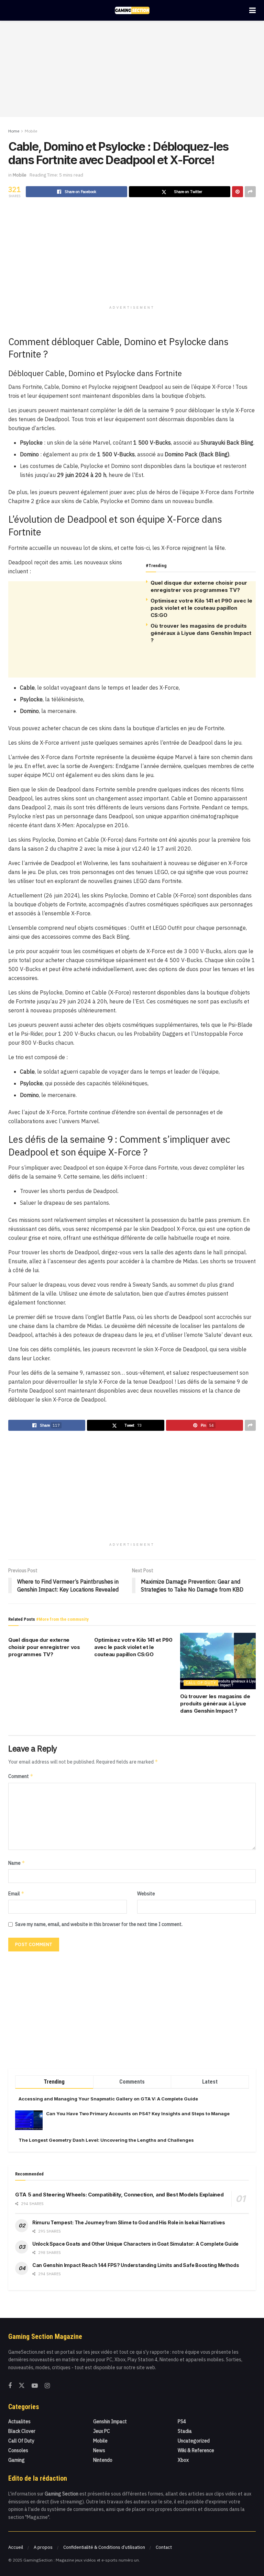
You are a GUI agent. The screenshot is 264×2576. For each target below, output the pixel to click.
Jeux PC (102, 2431)
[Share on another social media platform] (250, 192)
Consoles (18, 2450)
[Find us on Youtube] (35, 2386)
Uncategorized (194, 2441)
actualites (19, 2421)
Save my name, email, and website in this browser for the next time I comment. (99, 1924)
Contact (164, 2547)
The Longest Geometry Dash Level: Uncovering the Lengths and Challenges (106, 2140)
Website (146, 1894)
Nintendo (103, 2460)
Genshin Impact (110, 2421)
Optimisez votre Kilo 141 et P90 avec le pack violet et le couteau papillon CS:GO (201, 608)
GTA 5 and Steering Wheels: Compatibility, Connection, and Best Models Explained (119, 2195)
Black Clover (22, 2431)
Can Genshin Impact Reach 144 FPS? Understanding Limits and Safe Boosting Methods (136, 2265)
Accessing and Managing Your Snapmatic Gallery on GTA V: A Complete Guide (108, 2099)
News (99, 2450)
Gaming (16, 2460)
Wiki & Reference (196, 2450)
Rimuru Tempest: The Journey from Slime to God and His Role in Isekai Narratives (129, 2222)
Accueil (16, 2547)
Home (14, 131)
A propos (43, 2547)
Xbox (183, 2460)
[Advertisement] (132, 69)
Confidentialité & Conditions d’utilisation (104, 2547)
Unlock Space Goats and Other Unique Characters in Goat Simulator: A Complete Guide (135, 2244)
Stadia (185, 2431)
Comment (21, 1776)
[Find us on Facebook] (10, 2386)
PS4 (182, 2421)
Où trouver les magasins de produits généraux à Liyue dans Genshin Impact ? (201, 633)
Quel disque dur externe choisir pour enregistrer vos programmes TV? (44, 1647)
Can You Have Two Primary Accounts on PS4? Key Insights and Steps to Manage (138, 2114)
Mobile (31, 131)
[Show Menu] (252, 10)
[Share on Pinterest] (238, 192)
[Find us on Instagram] (47, 2386)
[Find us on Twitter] (22, 2386)
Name (17, 1863)
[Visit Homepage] (132, 10)
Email (16, 1893)
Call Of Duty (201, 1683)
